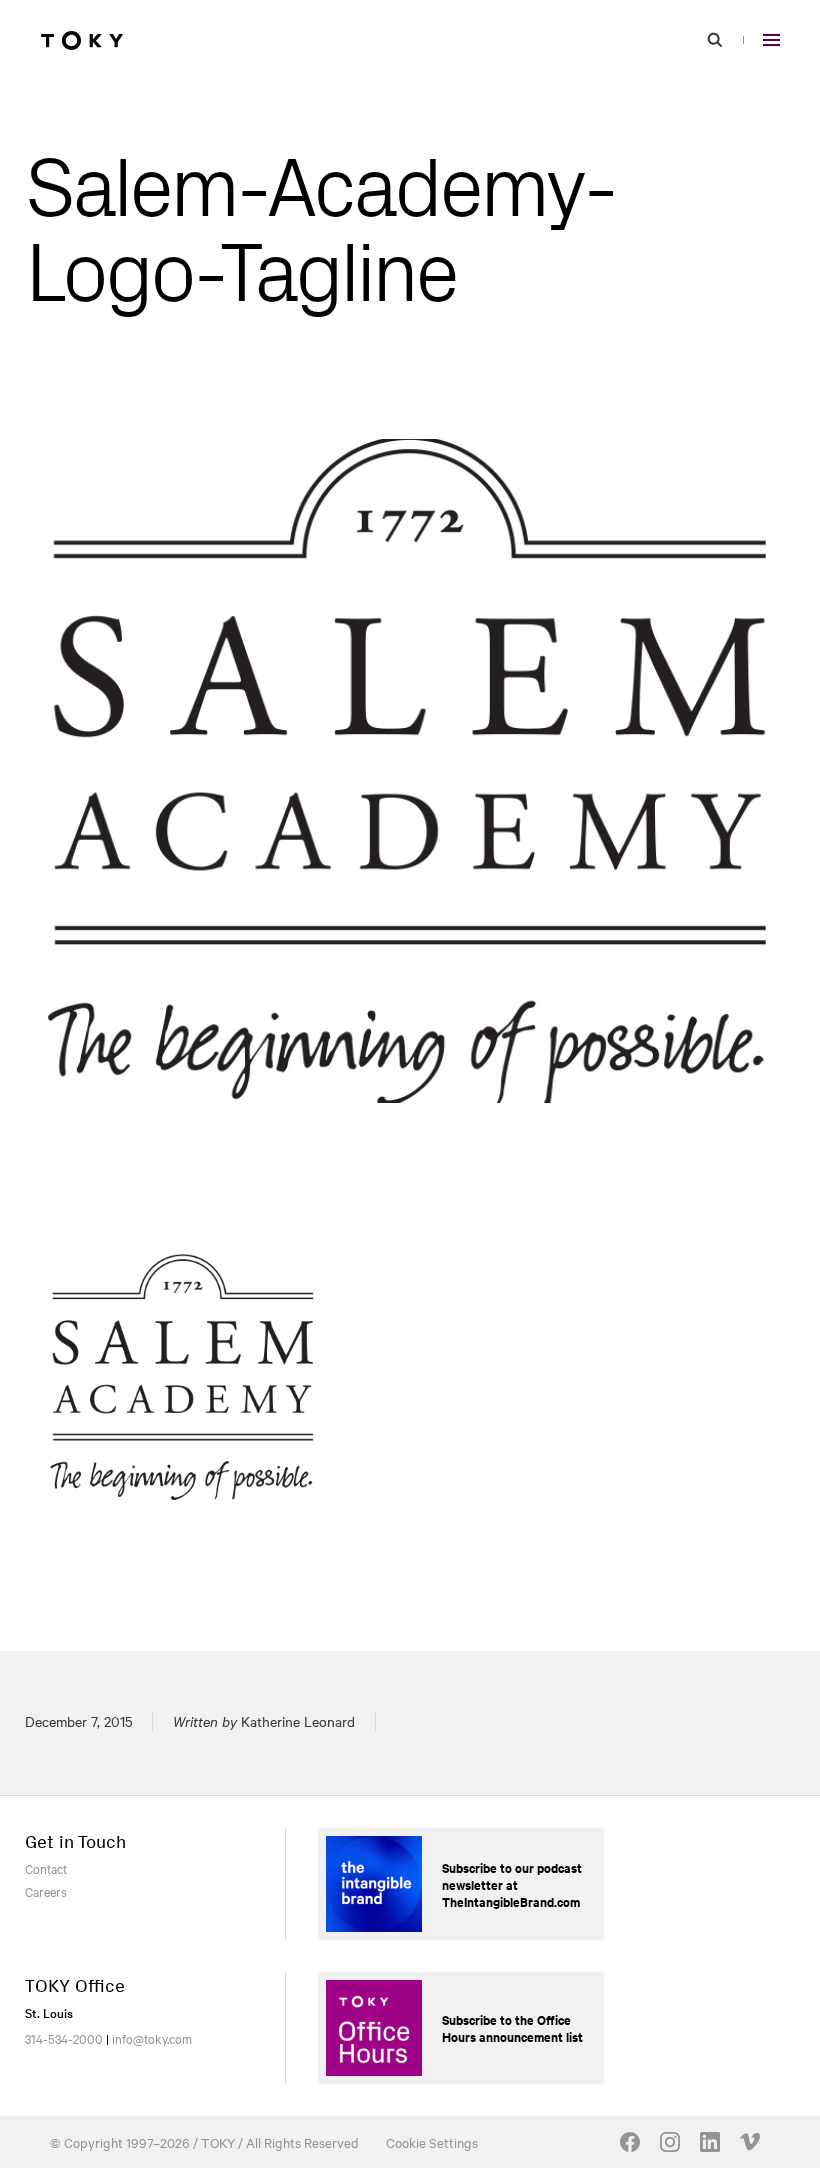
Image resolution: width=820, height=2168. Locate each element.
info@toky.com (152, 2038)
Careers (46, 1891)
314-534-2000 (64, 2038)
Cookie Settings (432, 2142)
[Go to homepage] (82, 40)
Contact (46, 1868)
